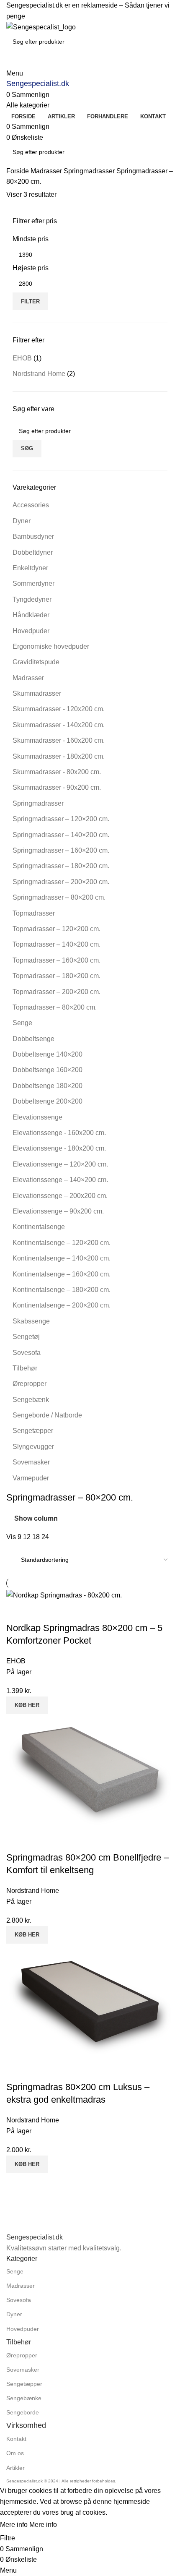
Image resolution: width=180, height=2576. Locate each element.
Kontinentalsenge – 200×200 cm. (62, 1305)
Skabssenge (31, 1321)
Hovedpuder (31, 631)
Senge (22, 1023)
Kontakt (16, 2439)
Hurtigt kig (39, 1611)
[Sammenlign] (17, 1611)
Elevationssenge (37, 1117)
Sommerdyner (33, 583)
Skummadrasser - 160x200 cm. (59, 740)
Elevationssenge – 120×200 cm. (60, 1164)
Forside (18, 171)
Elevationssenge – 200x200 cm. (60, 1196)
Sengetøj (26, 1337)
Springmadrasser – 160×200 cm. (61, 850)
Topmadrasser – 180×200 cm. (57, 976)
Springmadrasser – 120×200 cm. (61, 819)
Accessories (31, 505)
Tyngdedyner (32, 599)
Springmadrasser (90, 171)
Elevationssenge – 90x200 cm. (58, 1211)
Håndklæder (31, 615)
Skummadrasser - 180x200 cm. (59, 756)
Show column (36, 1518)
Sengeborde (23, 2412)
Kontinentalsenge (39, 1227)
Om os (15, 2453)
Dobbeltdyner (33, 552)
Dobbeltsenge (33, 1039)
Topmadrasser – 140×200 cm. (57, 944)
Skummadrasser (37, 693)
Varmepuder (31, 1478)
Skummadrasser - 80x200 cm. (57, 772)
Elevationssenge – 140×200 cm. (60, 1180)
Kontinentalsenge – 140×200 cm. (62, 1258)
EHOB (22, 358)
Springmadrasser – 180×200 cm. (61, 866)
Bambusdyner (33, 536)
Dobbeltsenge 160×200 (48, 1070)
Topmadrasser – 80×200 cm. (55, 1007)
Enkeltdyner (30, 568)
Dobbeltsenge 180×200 (48, 1086)
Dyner (22, 521)
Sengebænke (24, 2398)
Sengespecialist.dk (38, 84)
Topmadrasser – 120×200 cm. (57, 929)
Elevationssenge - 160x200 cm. (59, 1133)
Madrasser (47, 171)
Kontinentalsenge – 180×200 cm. (62, 1290)
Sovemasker (31, 1462)
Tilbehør (25, 1368)
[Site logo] (41, 27)
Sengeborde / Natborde (47, 1415)
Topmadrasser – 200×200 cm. (57, 992)
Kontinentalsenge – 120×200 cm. (62, 1243)
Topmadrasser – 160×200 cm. (57, 960)
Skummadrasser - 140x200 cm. (59, 725)
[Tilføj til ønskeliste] (62, 1611)
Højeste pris (31, 268)
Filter (30, 301)
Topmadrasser (34, 913)
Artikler (15, 2468)
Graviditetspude (36, 662)
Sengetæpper (33, 1431)
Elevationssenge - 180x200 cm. (59, 1148)
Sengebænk (31, 1400)
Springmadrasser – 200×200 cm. (61, 882)
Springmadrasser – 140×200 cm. (61, 835)
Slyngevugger (33, 1447)
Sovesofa (27, 1353)
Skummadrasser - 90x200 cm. (57, 787)
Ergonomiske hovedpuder (51, 646)
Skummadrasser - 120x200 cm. (59, 709)
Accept (75, 2525)
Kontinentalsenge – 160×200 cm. (62, 1274)
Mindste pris (31, 239)
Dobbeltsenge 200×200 (48, 1101)
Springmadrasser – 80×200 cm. (59, 897)
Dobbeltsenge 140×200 (48, 1054)
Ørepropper (30, 1384)
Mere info (28, 2525)
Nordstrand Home (39, 374)
